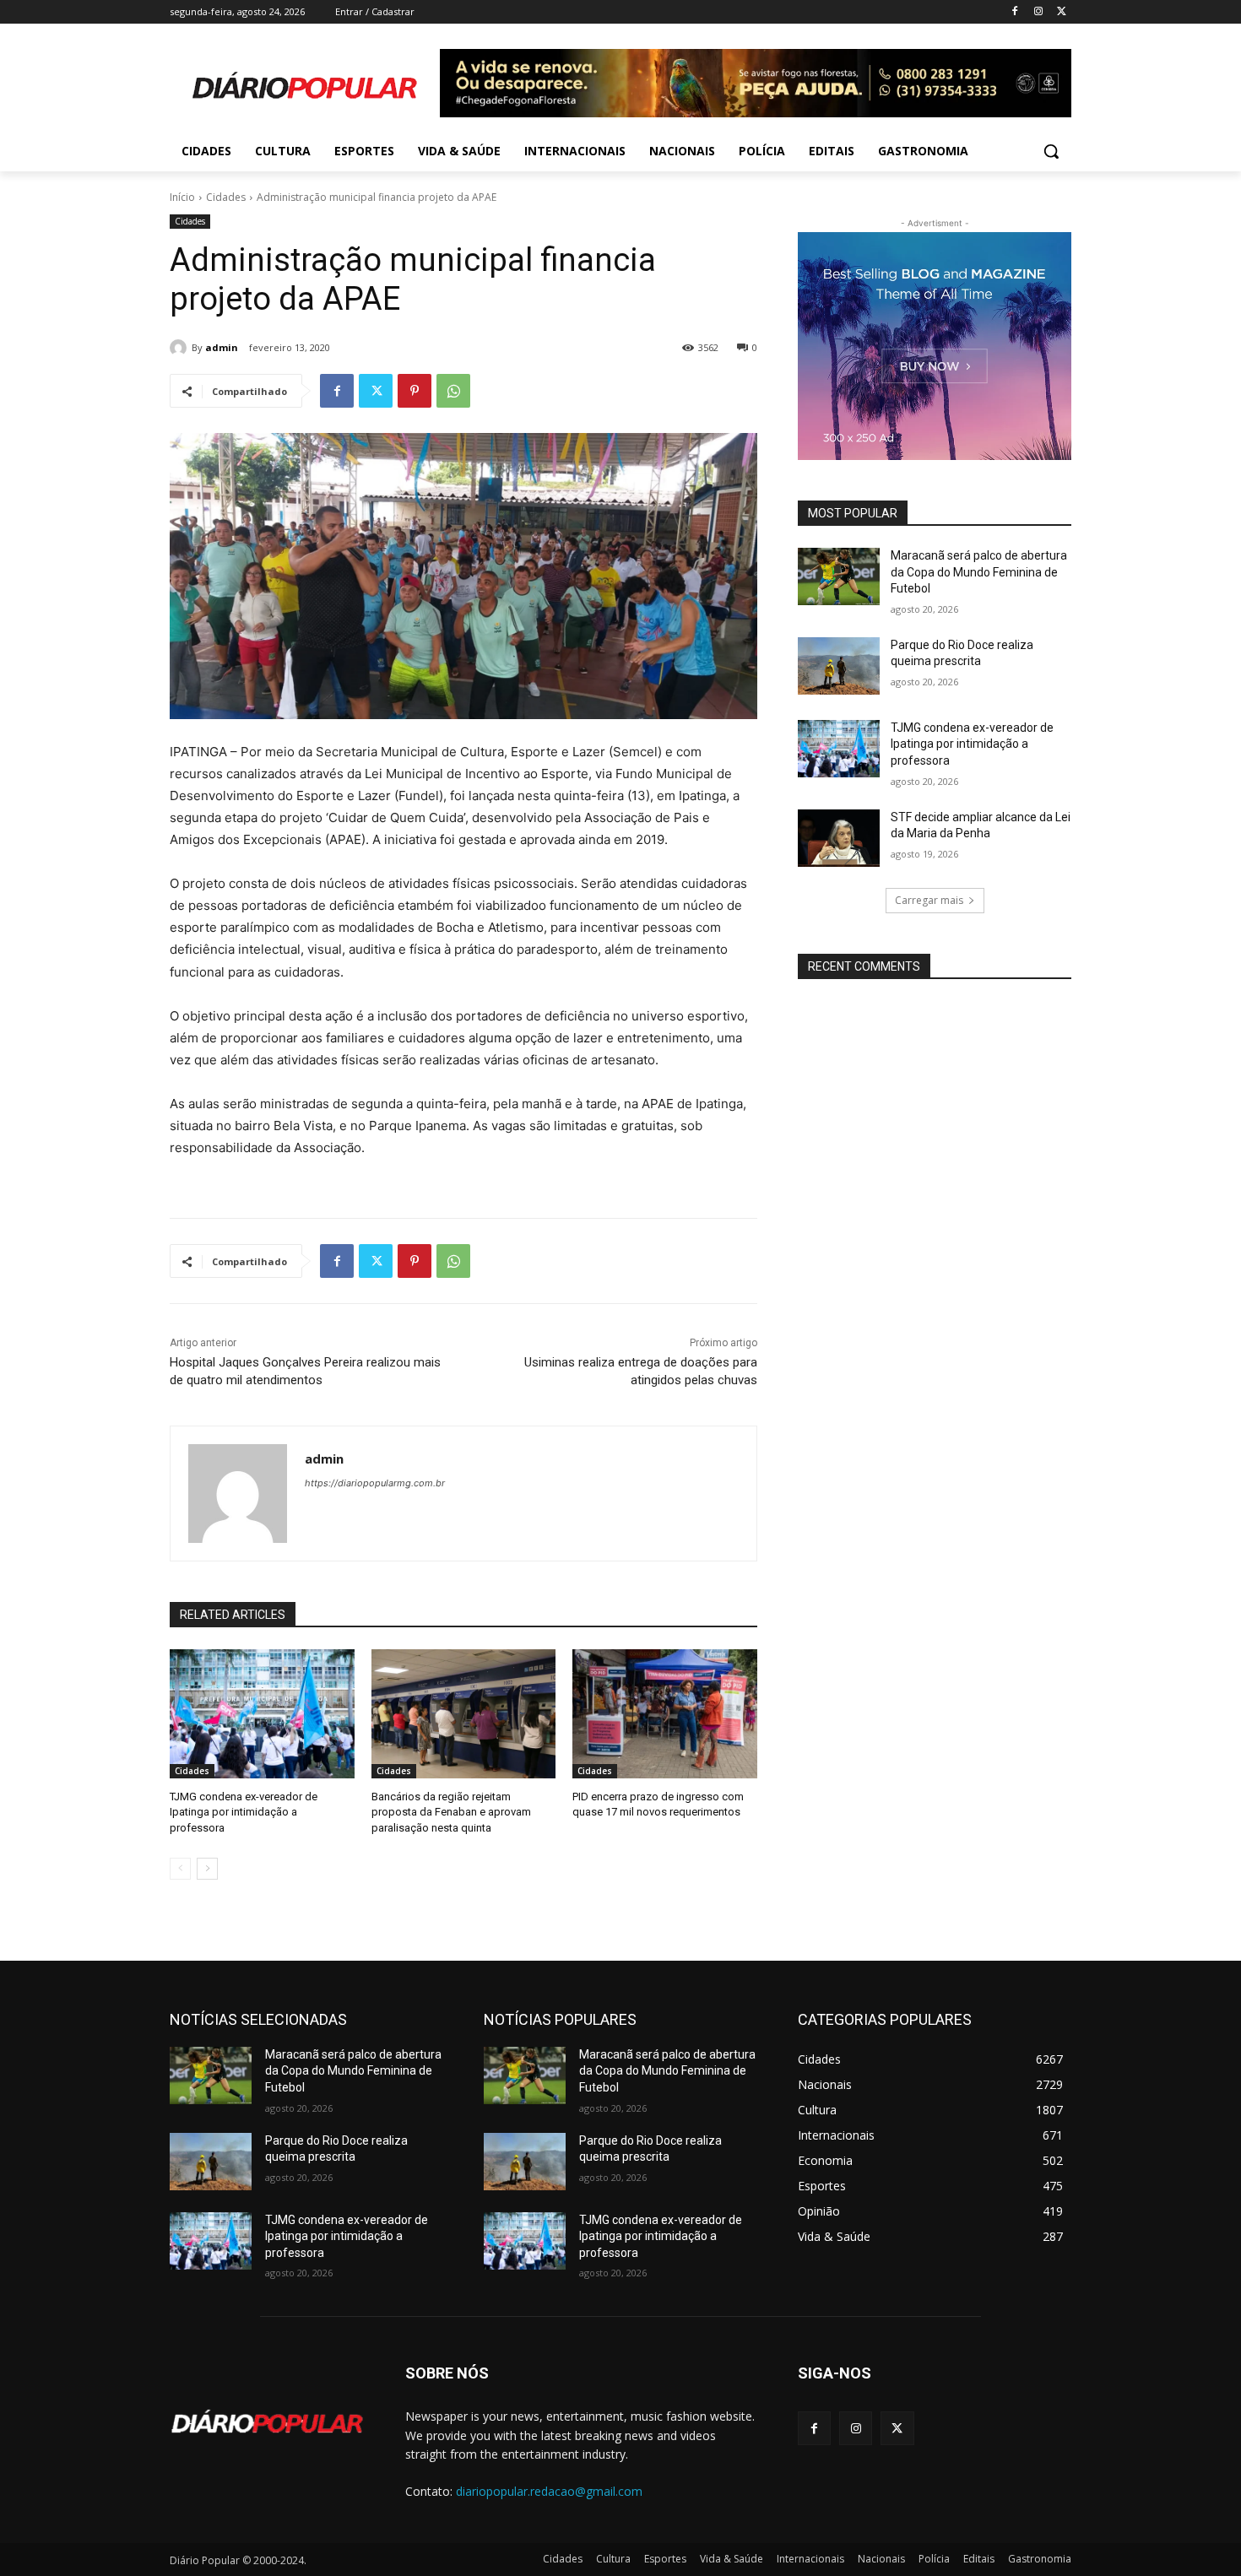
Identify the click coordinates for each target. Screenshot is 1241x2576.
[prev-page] (180, 1869)
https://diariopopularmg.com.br (375, 1483)
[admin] (181, 348)
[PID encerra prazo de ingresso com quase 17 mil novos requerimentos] (665, 1714)
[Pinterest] (415, 391)
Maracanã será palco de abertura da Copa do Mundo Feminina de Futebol (979, 572)
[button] (1051, 151)
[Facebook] (1015, 12)
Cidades (226, 197)
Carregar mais (929, 900)
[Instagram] (1038, 12)
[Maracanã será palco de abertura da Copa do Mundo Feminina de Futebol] (839, 576)
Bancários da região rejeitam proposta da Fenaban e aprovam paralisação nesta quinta (451, 1812)
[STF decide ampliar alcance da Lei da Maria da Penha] (839, 838)
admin (222, 347)
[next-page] (207, 1869)
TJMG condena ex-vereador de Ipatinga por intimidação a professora (244, 1812)
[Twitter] (1062, 12)
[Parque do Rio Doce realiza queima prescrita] (839, 666)
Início (182, 197)
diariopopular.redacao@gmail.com (549, 2491)
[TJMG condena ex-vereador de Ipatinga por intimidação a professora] (262, 1714)
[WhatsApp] (453, 391)
